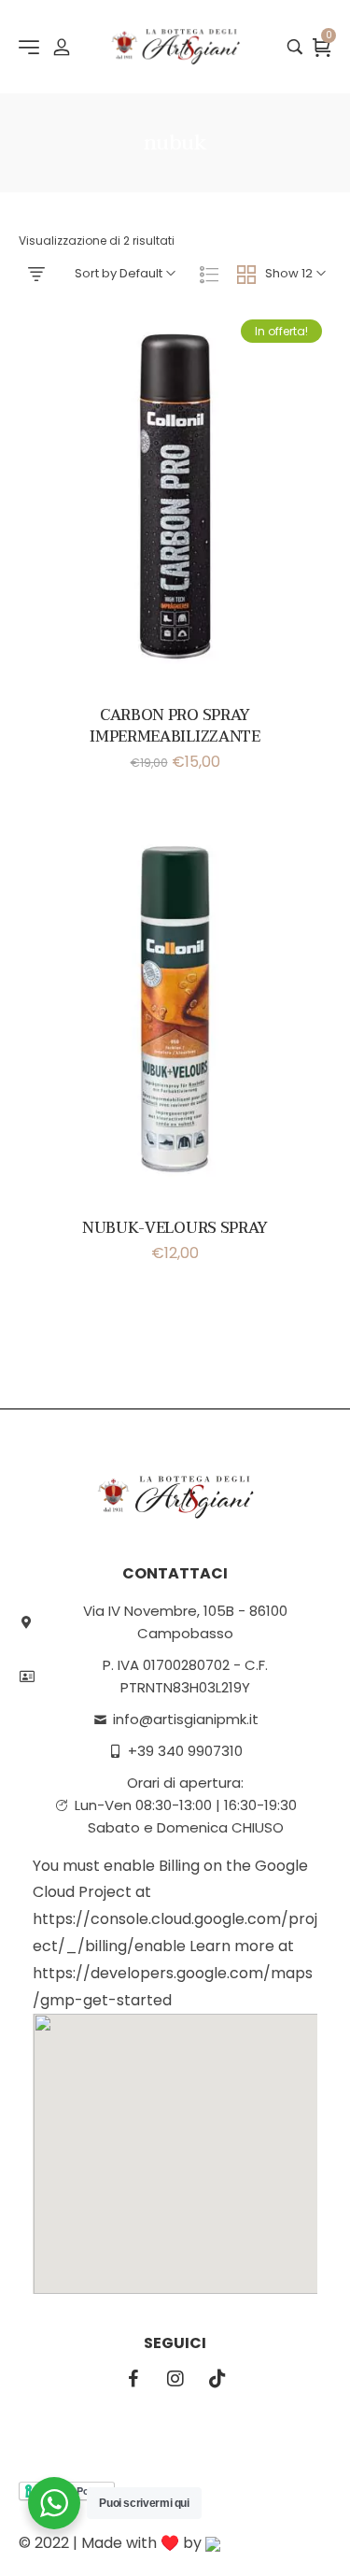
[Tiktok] (217, 2379)
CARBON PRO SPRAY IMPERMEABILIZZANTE (175, 726)
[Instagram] (175, 2379)
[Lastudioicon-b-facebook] (133, 2379)
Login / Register (62, 47)
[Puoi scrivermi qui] (54, 2503)
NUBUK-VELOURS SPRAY (175, 1228)
